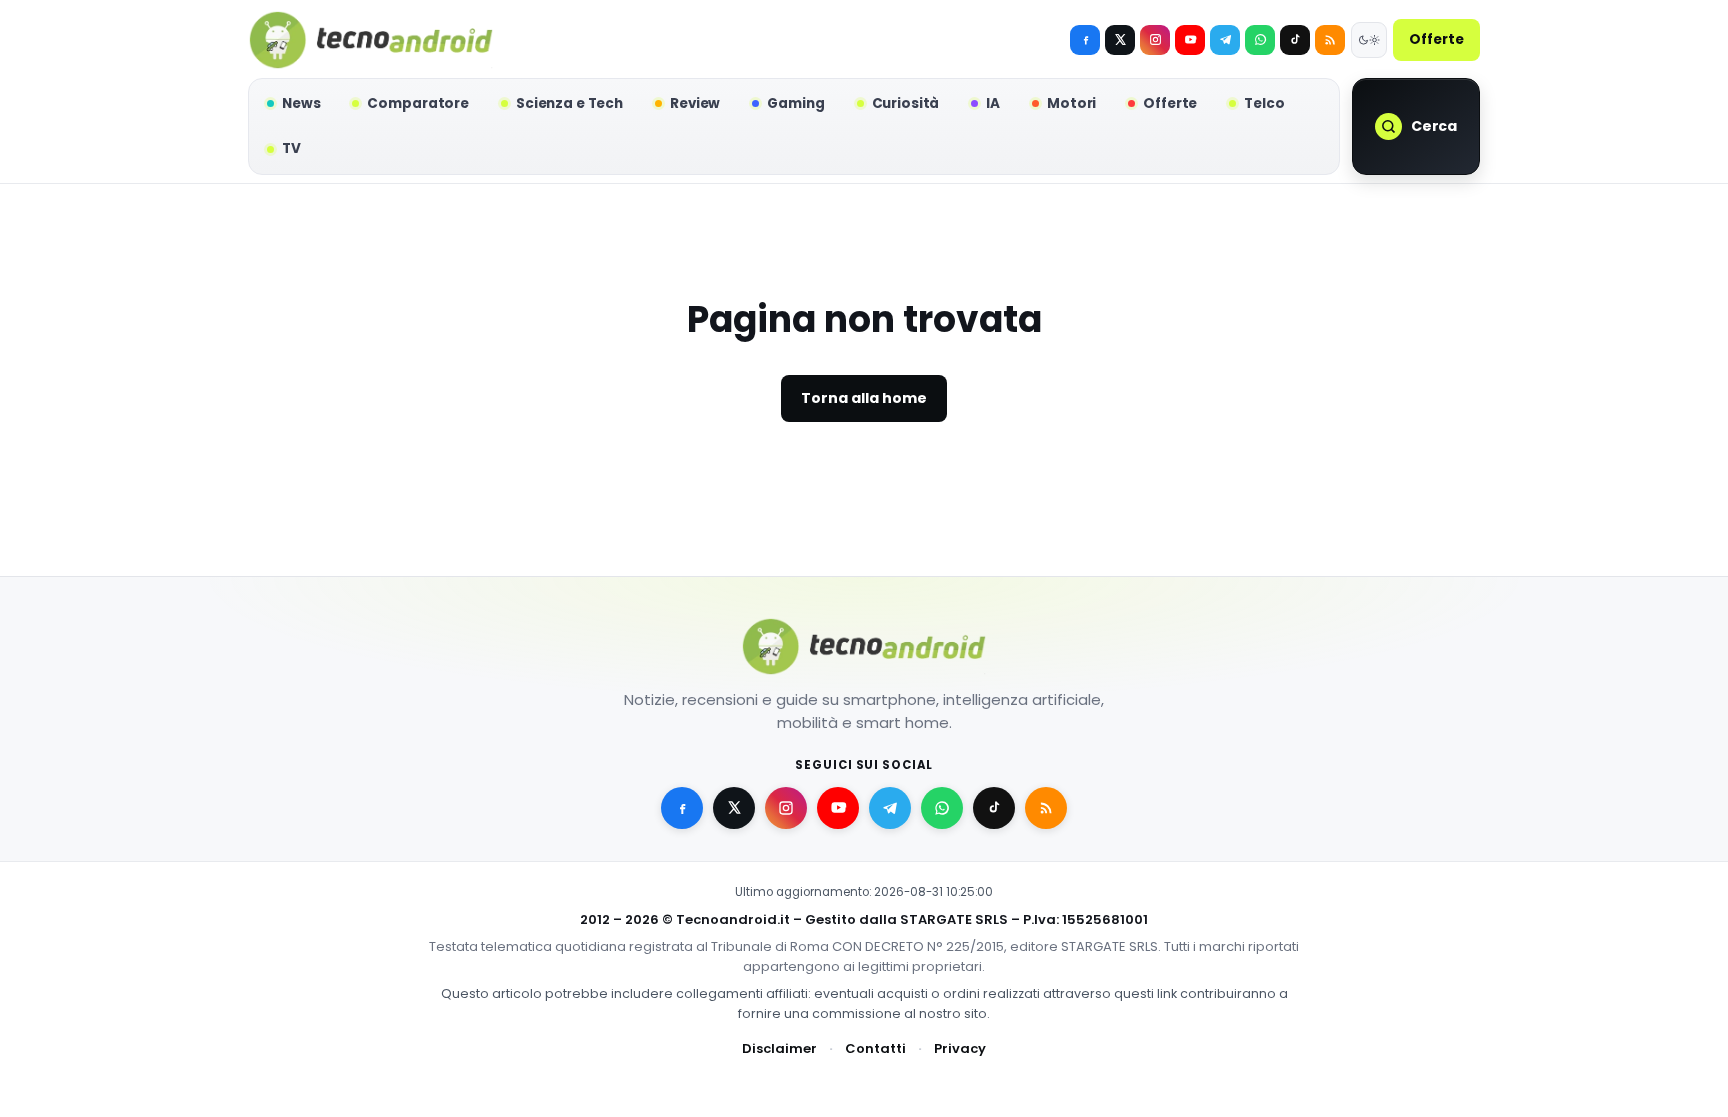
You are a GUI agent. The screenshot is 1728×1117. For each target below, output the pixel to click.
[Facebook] (1085, 40)
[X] (1120, 40)
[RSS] (1330, 40)
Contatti (875, 1048)
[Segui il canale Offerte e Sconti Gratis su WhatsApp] (1260, 40)
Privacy (960, 1048)
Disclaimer (779, 1048)
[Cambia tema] (1369, 40)
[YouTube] (1190, 40)
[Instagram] (1155, 40)
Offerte (1436, 39)
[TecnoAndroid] (371, 40)
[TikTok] (1295, 40)
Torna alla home (864, 398)
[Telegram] (1225, 40)
